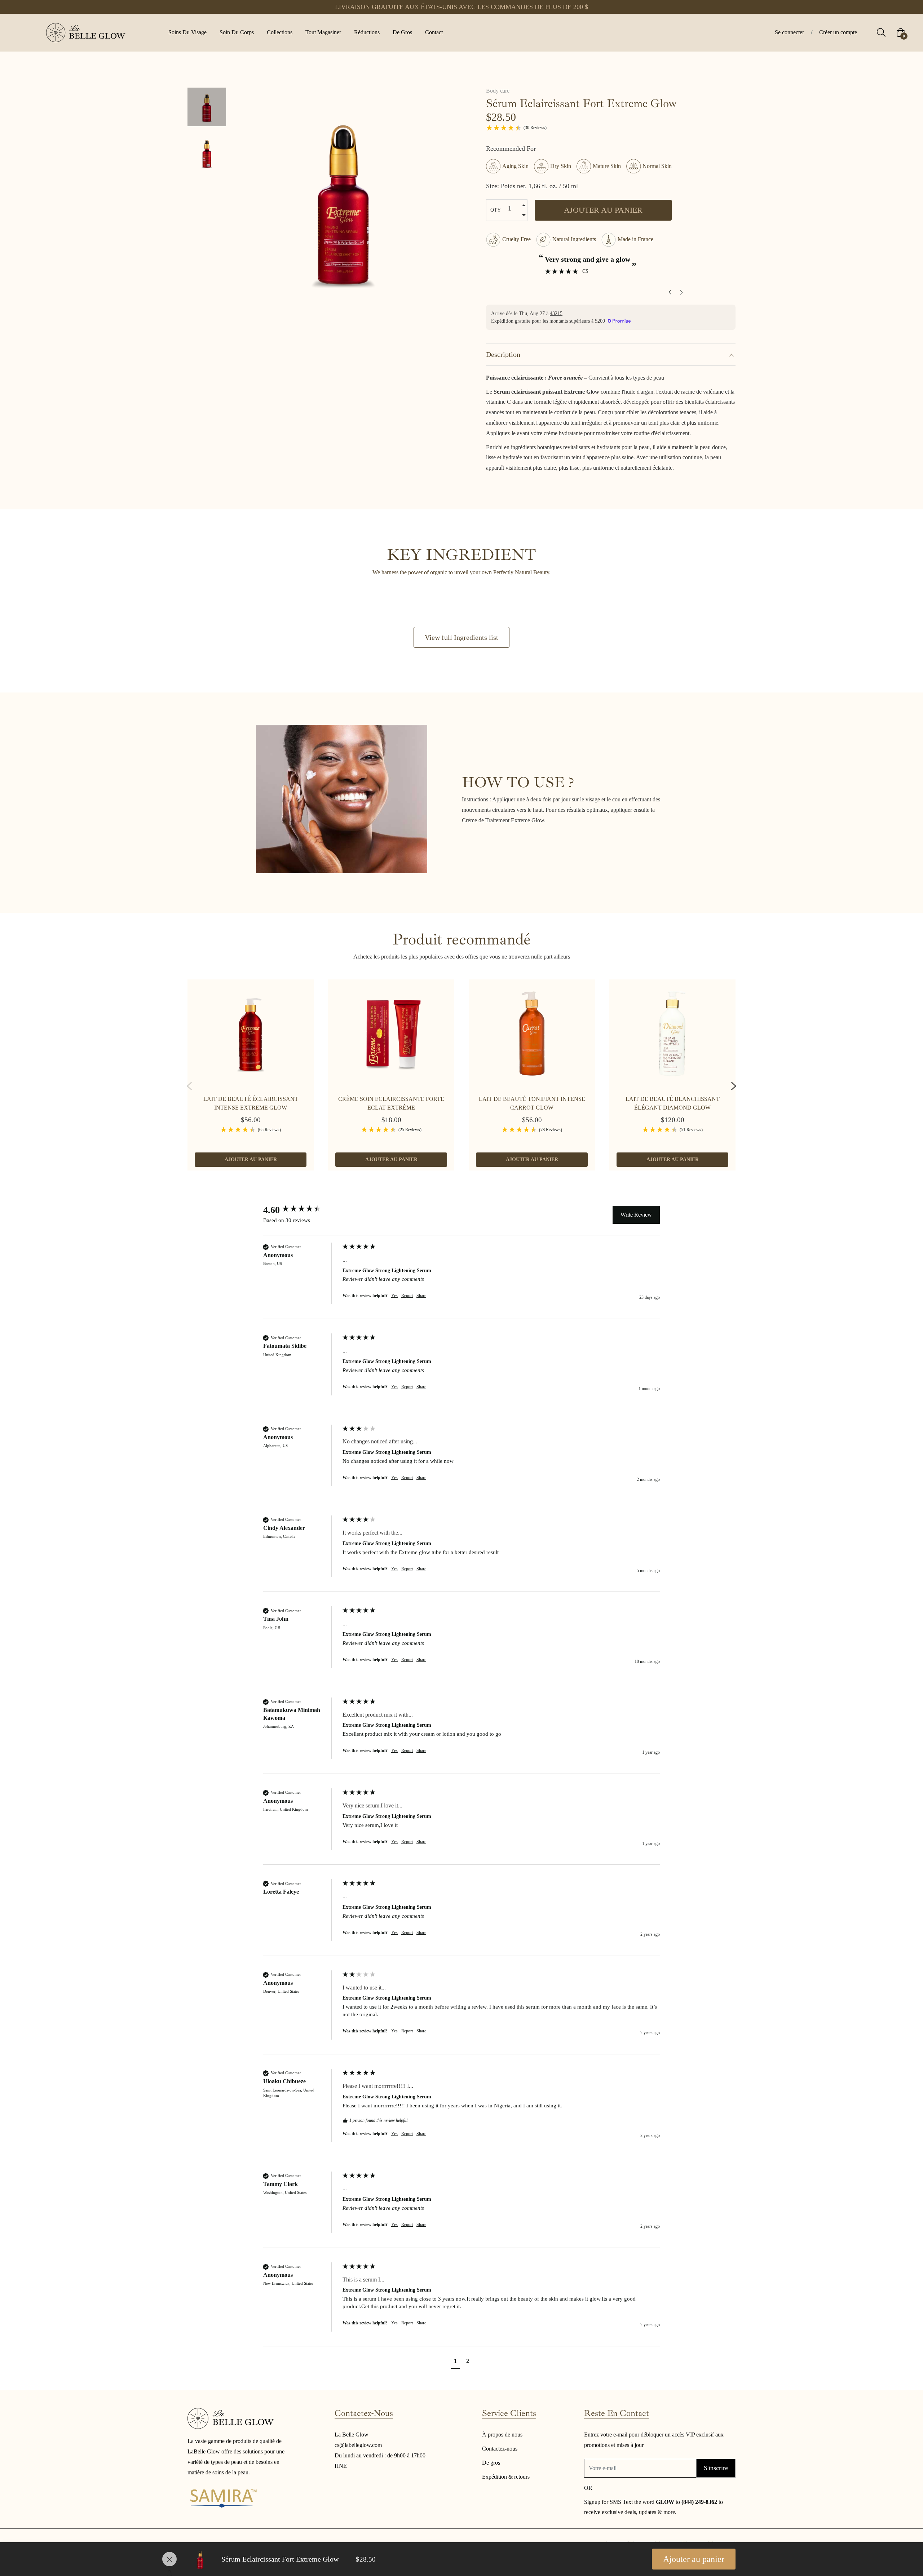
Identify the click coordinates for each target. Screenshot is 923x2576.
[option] (251, 1082)
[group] (301, 1210)
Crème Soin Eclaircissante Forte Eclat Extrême (391, 1103)
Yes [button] (394, 1296)
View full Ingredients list (461, 637)
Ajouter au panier (694, 2559)
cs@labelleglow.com (358, 2445)
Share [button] (421, 1296)
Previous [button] (189, 1086)
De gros (491, 2463)
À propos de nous (502, 2435)
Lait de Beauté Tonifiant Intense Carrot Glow (532, 1103)
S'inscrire (716, 2468)
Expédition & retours (506, 2477)
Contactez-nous (500, 2449)
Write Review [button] (636, 1215)
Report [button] (407, 1296)
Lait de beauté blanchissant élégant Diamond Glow (673, 1103)
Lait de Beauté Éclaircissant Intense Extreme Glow (251, 1103)
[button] (455, 2362)
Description (503, 354)
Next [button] (734, 1086)
